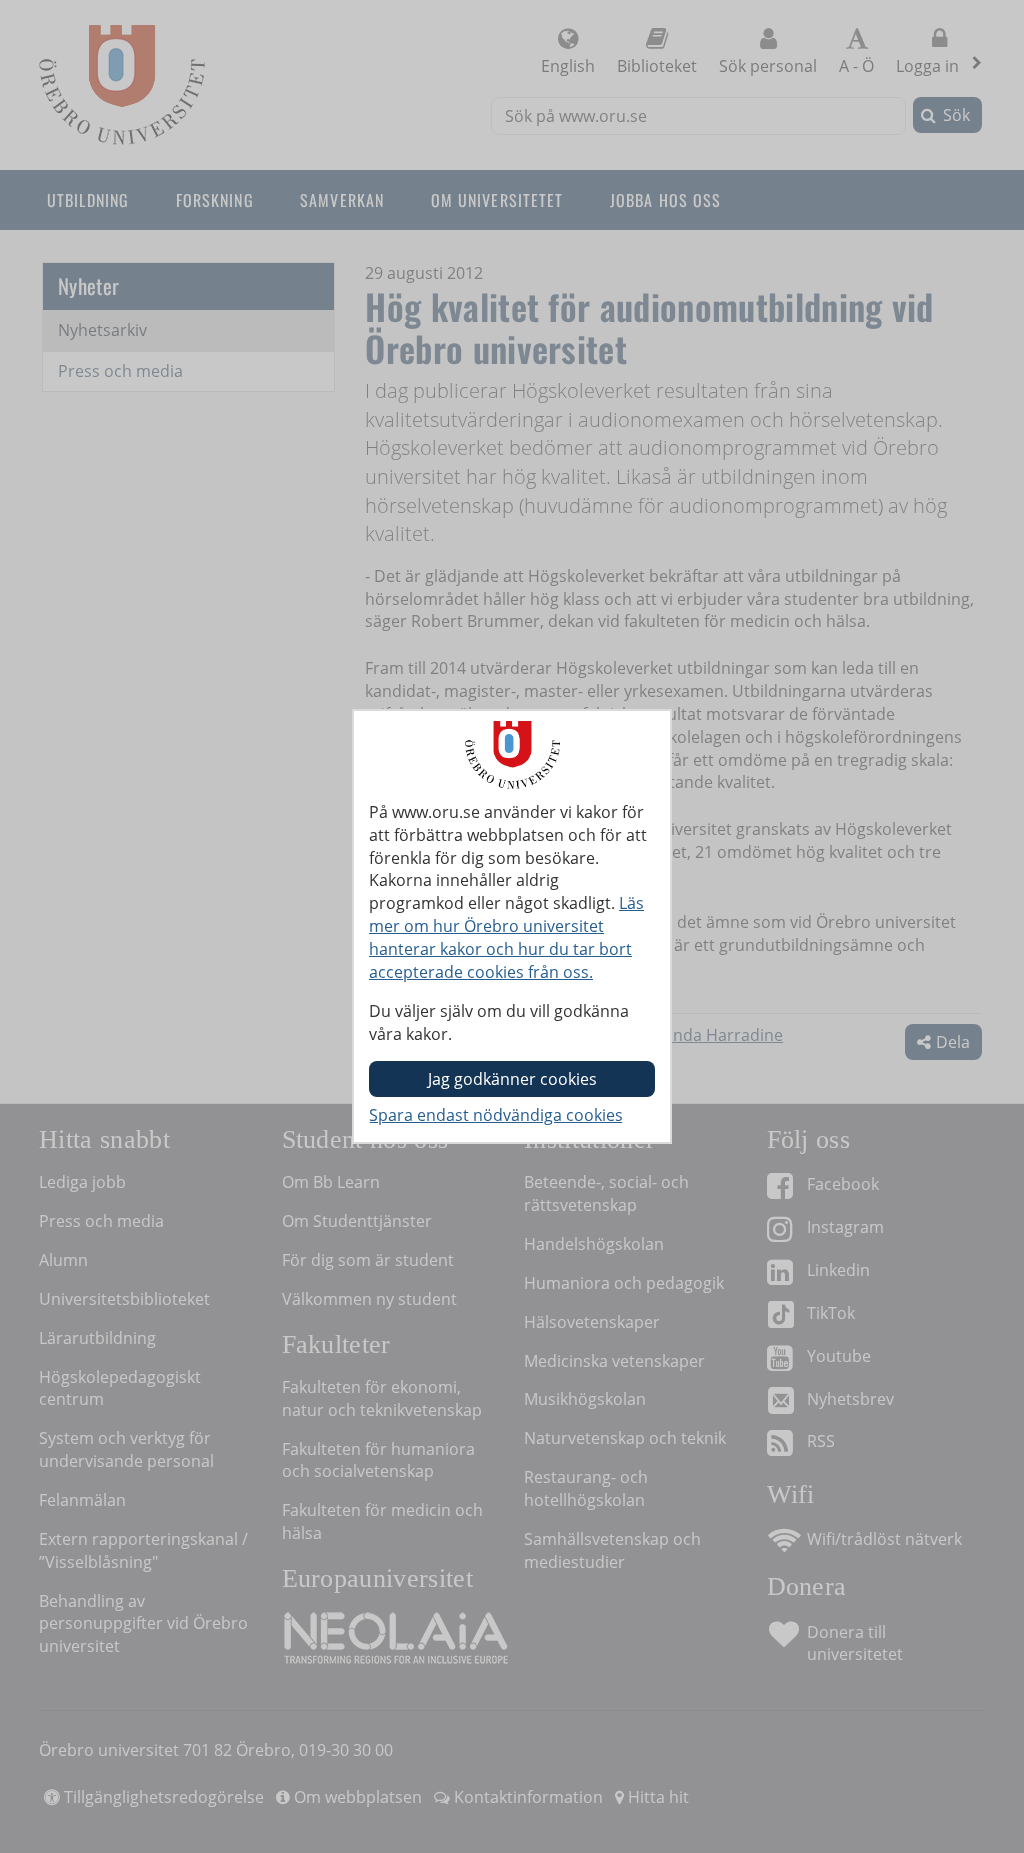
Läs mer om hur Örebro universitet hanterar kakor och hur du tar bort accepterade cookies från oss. (506, 937)
